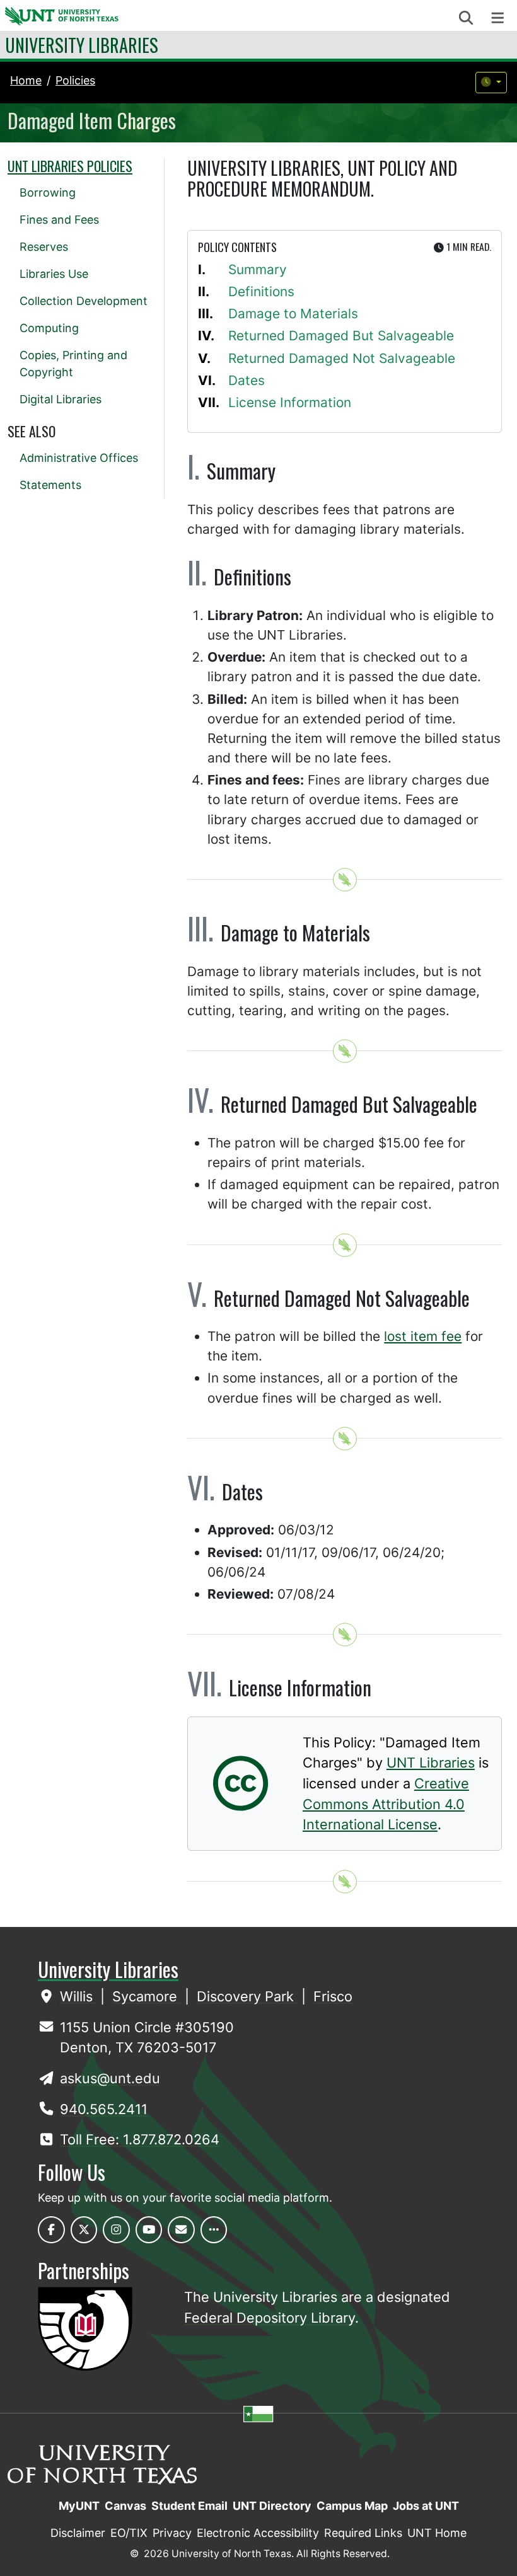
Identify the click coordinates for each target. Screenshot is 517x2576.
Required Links (363, 2533)
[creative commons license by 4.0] (241, 1801)
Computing (49, 328)
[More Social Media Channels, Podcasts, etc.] (214, 2230)
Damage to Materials (293, 313)
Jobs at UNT (426, 2506)
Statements (50, 485)
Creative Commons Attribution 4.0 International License (386, 1804)
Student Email (189, 2506)
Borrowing (48, 193)
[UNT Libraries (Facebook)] (51, 2230)
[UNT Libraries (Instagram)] (116, 2230)
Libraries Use (54, 274)
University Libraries (82, 45)
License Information (290, 402)
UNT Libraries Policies (70, 166)
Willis (78, 1996)
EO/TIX (129, 2533)
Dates (247, 380)
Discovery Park (247, 1996)
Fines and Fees (59, 220)
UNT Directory (272, 2506)
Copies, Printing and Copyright (73, 364)
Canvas (125, 2506)
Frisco (333, 1996)
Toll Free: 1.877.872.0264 (140, 2139)
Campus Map (352, 2506)
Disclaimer (78, 2533)
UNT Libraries (431, 1762)
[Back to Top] (345, 880)
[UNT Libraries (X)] (84, 2230)
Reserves (44, 247)
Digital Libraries (61, 399)
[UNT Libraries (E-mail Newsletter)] (181, 2230)
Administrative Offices (79, 458)
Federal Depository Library (270, 2318)
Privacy (172, 2533)
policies (75, 80)
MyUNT (79, 2506)
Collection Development (84, 301)
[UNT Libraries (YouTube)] (149, 2230)
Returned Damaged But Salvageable (341, 336)
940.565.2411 (104, 2109)
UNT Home (437, 2533)
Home (26, 80)
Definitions (261, 291)
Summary (258, 269)
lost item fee (423, 1336)
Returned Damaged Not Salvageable (342, 358)
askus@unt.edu (110, 2078)
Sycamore (147, 1996)
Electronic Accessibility (258, 2533)
